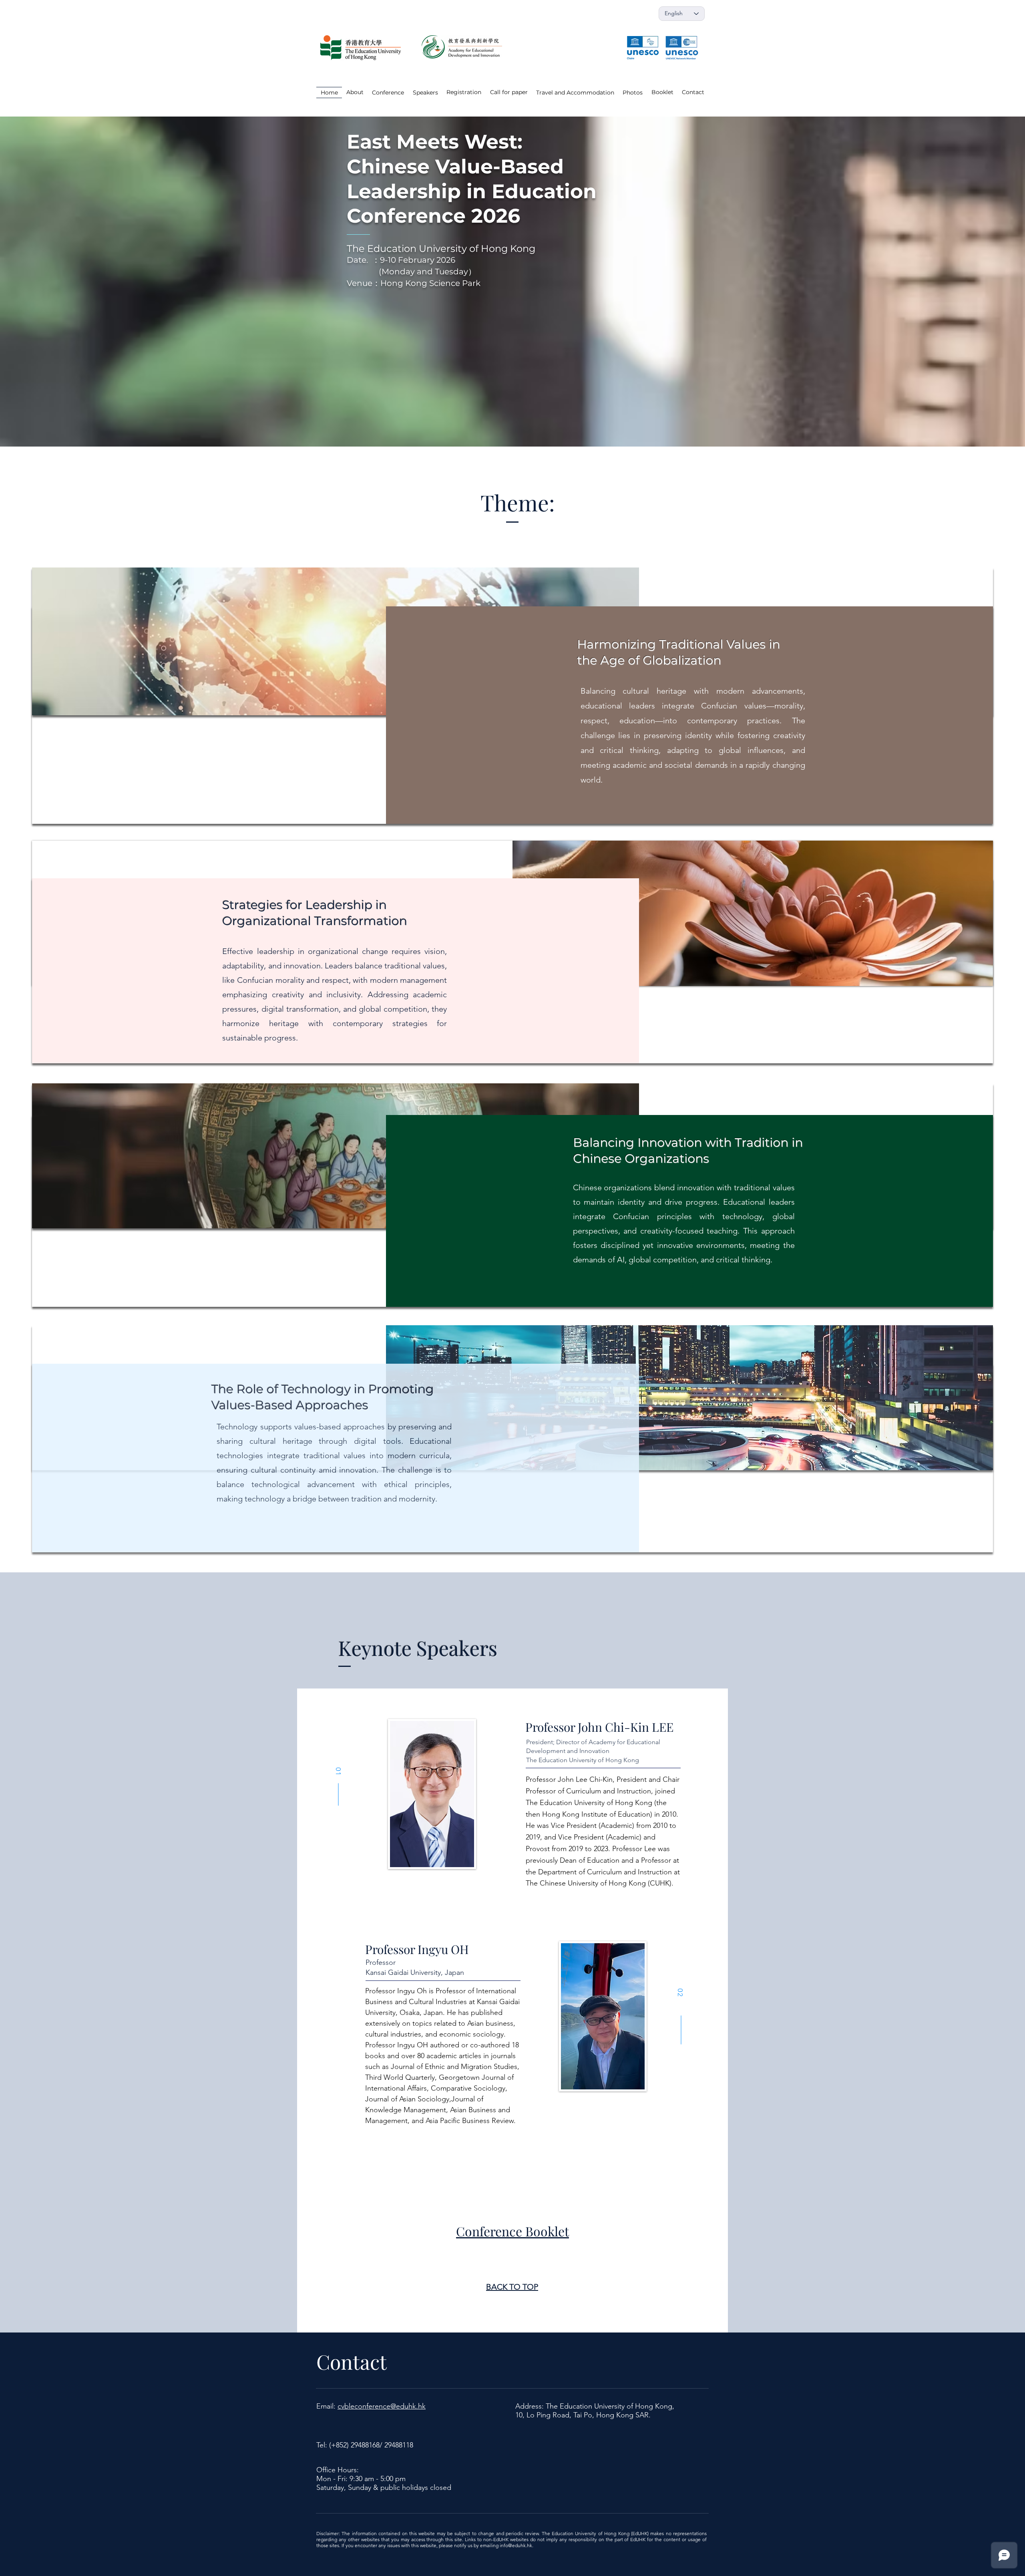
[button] (633, 93)
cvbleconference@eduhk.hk (382, 2406)
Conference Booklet (512, 2231)
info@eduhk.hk (516, 2545)
